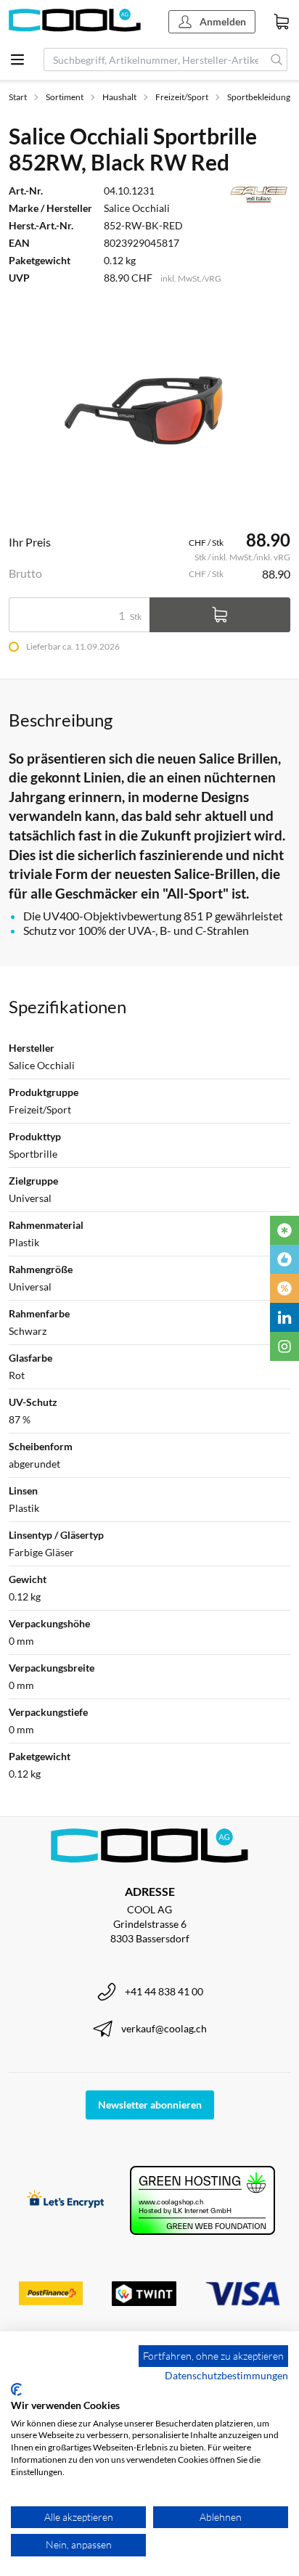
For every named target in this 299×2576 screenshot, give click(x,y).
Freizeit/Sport (182, 97)
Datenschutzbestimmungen (226, 2375)
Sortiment (65, 97)
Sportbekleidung (259, 97)
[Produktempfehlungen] (284, 1259)
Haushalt (119, 97)
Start (18, 97)
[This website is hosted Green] (202, 2200)
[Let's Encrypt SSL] (66, 2200)
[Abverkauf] (284, 1288)
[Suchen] (277, 60)
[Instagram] (284, 1346)
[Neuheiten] (284, 1230)
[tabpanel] (149, 408)
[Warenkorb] (282, 22)
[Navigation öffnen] (17, 60)
